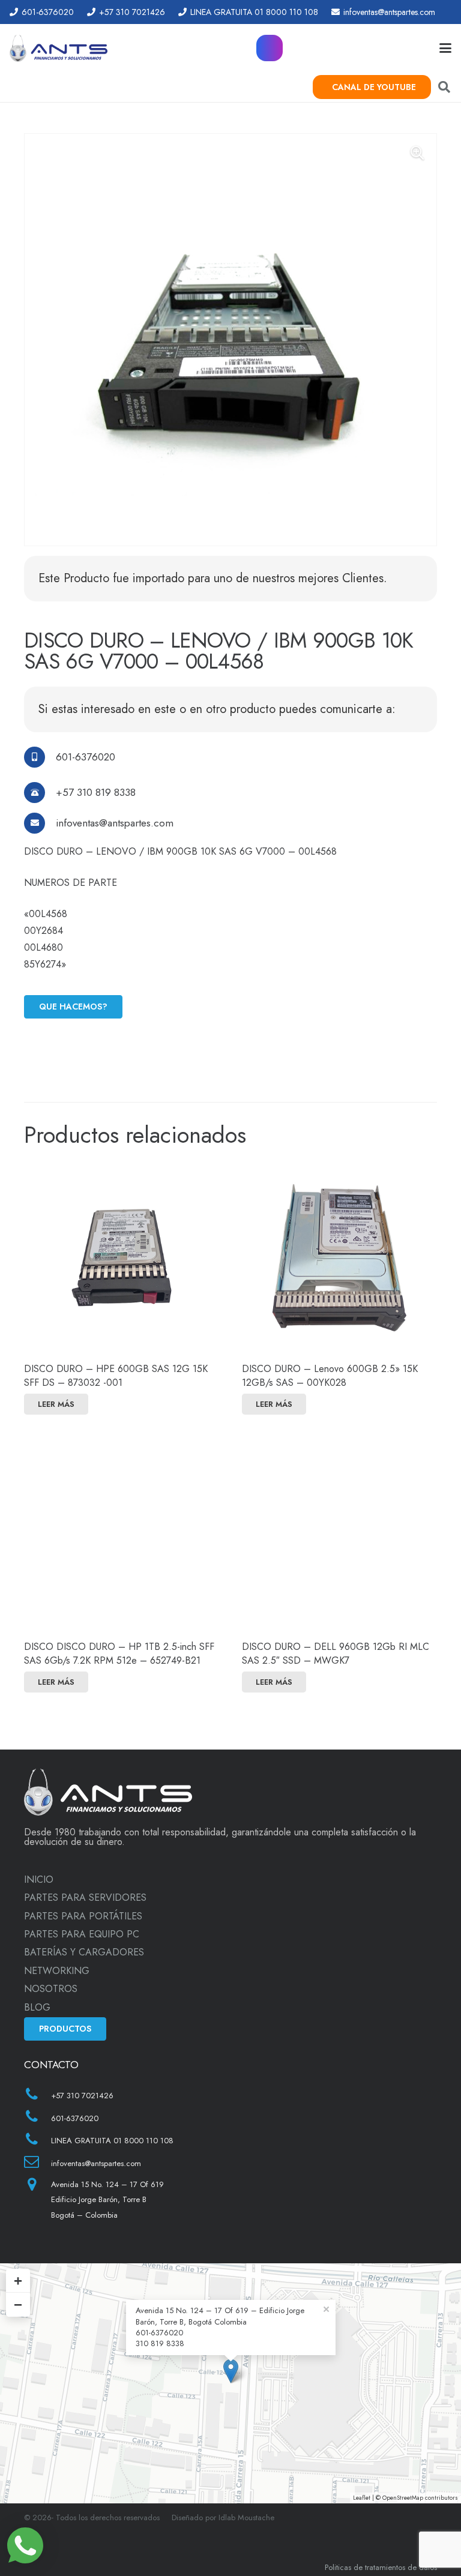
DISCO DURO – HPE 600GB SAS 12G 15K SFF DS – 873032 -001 (116, 1375)
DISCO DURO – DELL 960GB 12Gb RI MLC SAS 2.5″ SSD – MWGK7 (336, 1653)
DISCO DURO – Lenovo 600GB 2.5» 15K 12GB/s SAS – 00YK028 (330, 1375)
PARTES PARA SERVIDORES (85, 1897)
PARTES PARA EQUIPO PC (82, 1934)
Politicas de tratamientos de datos (381, 2567)
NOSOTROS (51, 1989)
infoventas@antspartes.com (115, 823)
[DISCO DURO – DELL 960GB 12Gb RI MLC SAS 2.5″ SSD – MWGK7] (339, 1536)
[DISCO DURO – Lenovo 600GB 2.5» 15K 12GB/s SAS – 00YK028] (339, 1258)
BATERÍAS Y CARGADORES (84, 1952)
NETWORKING (57, 1971)
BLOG (37, 2007)
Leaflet (362, 2498)
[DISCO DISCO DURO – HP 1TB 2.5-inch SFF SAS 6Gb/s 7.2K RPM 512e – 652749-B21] (122, 1536)
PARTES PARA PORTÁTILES (83, 1916)
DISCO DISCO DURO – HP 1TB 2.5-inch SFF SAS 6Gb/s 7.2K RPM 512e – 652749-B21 (119, 1653)
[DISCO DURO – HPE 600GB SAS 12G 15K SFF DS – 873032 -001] (122, 1258)
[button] (445, 48)
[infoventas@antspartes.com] (40, 823)
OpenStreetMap (403, 2498)
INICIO (39, 1879)
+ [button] (18, 2280)
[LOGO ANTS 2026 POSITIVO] (59, 48)
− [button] (18, 2304)
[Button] (270, 48)
